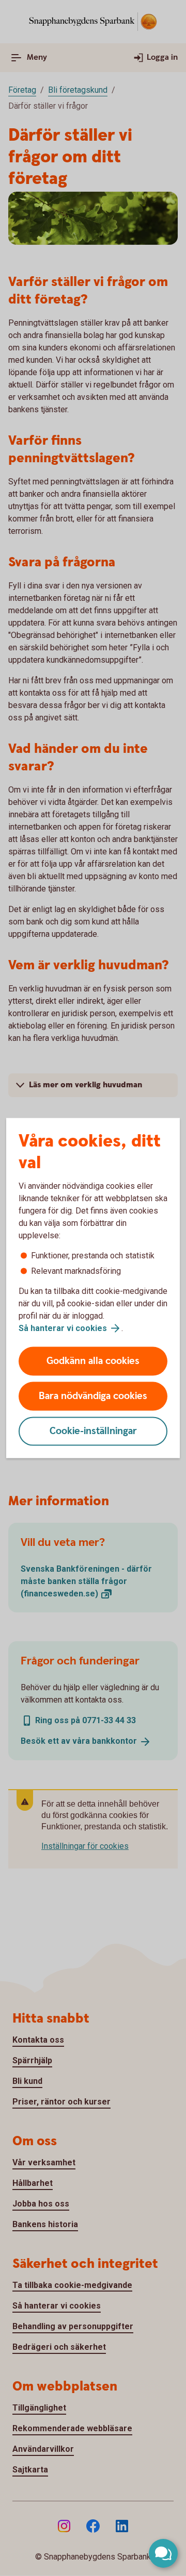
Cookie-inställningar (93, 1431)
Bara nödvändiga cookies (93, 1396)
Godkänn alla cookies (93, 1361)
